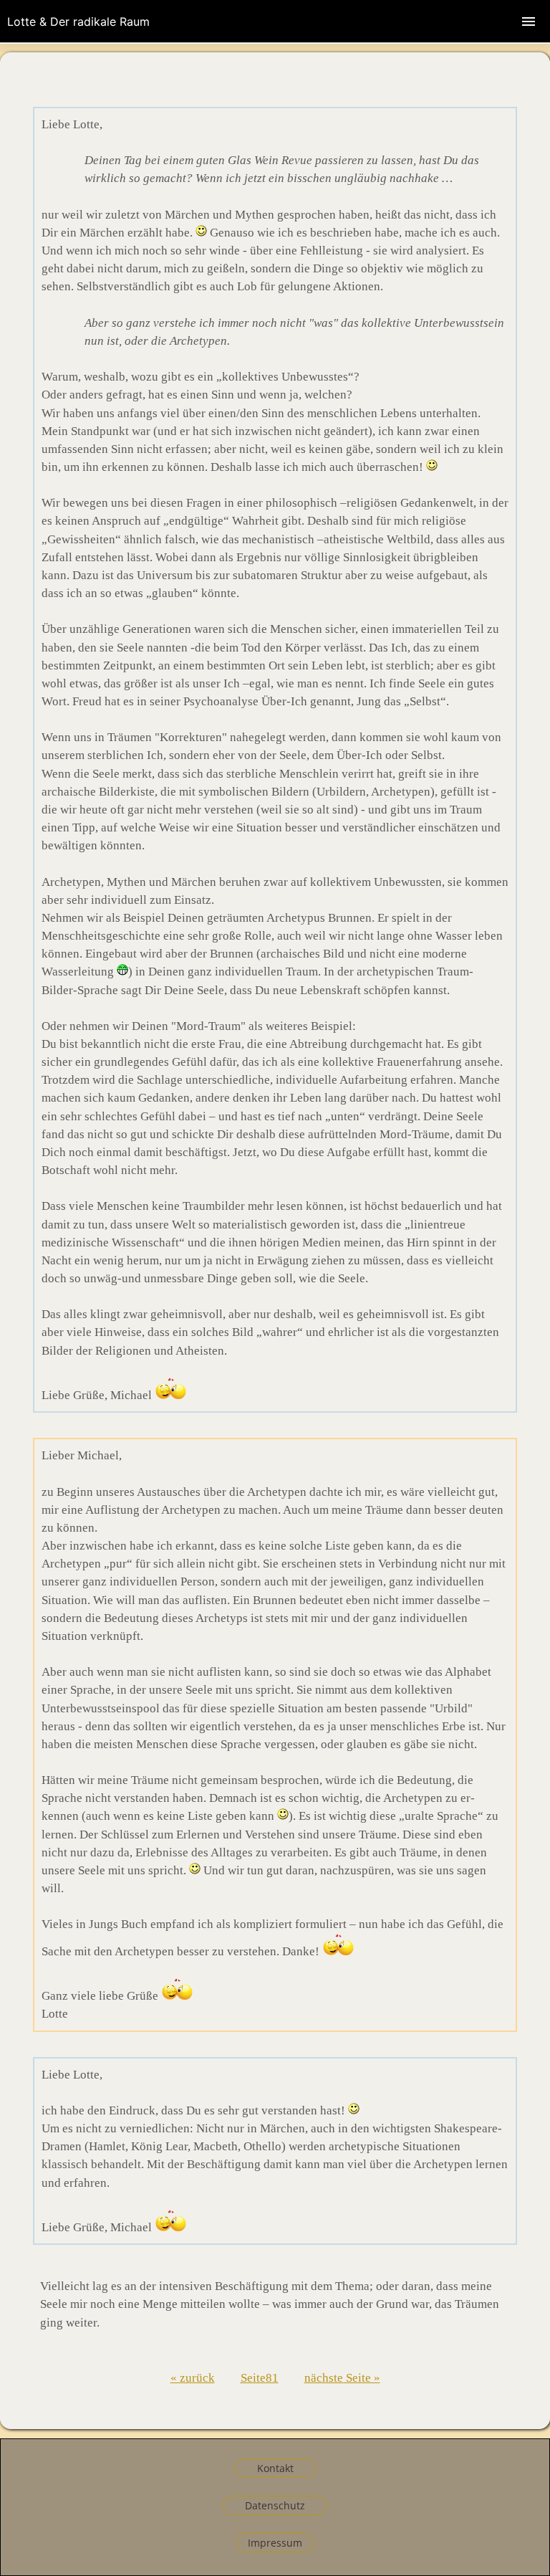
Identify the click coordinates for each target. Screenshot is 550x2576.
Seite (253, 2378)
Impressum (275, 2543)
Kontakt (275, 2468)
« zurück (193, 2378)
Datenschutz (275, 2505)
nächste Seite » (342, 2378)
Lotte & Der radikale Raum (78, 22)
